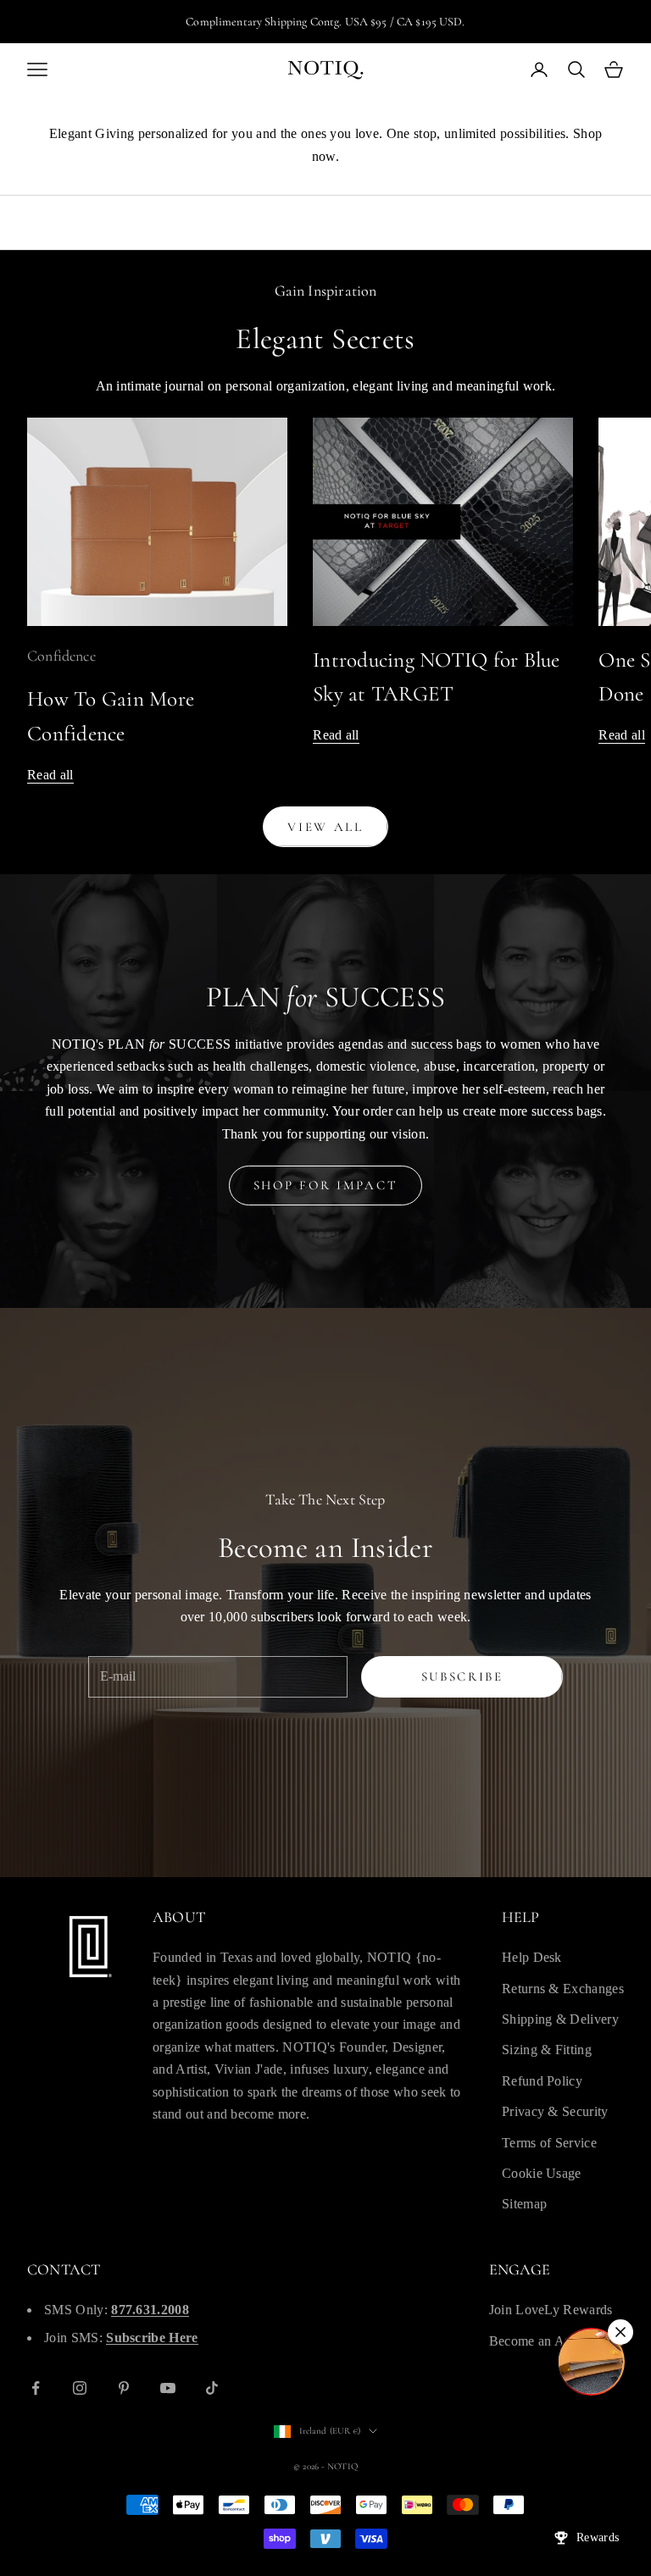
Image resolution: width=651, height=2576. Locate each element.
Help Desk (532, 1957)
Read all (50, 775)
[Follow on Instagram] (80, 2388)
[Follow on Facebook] (36, 2388)
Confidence (61, 656)
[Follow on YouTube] (168, 2388)
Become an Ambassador (556, 2341)
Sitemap (524, 2204)
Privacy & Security (555, 2111)
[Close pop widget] (620, 2332)
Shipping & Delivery (560, 2019)
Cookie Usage (542, 2173)
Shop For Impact (326, 1185)
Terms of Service (549, 2143)
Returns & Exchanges (563, 1989)
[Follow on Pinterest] (124, 2388)
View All (325, 827)
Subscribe (462, 1676)
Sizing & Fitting (547, 2050)
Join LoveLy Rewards (551, 2310)
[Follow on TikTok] (212, 2388)
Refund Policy (542, 2081)
